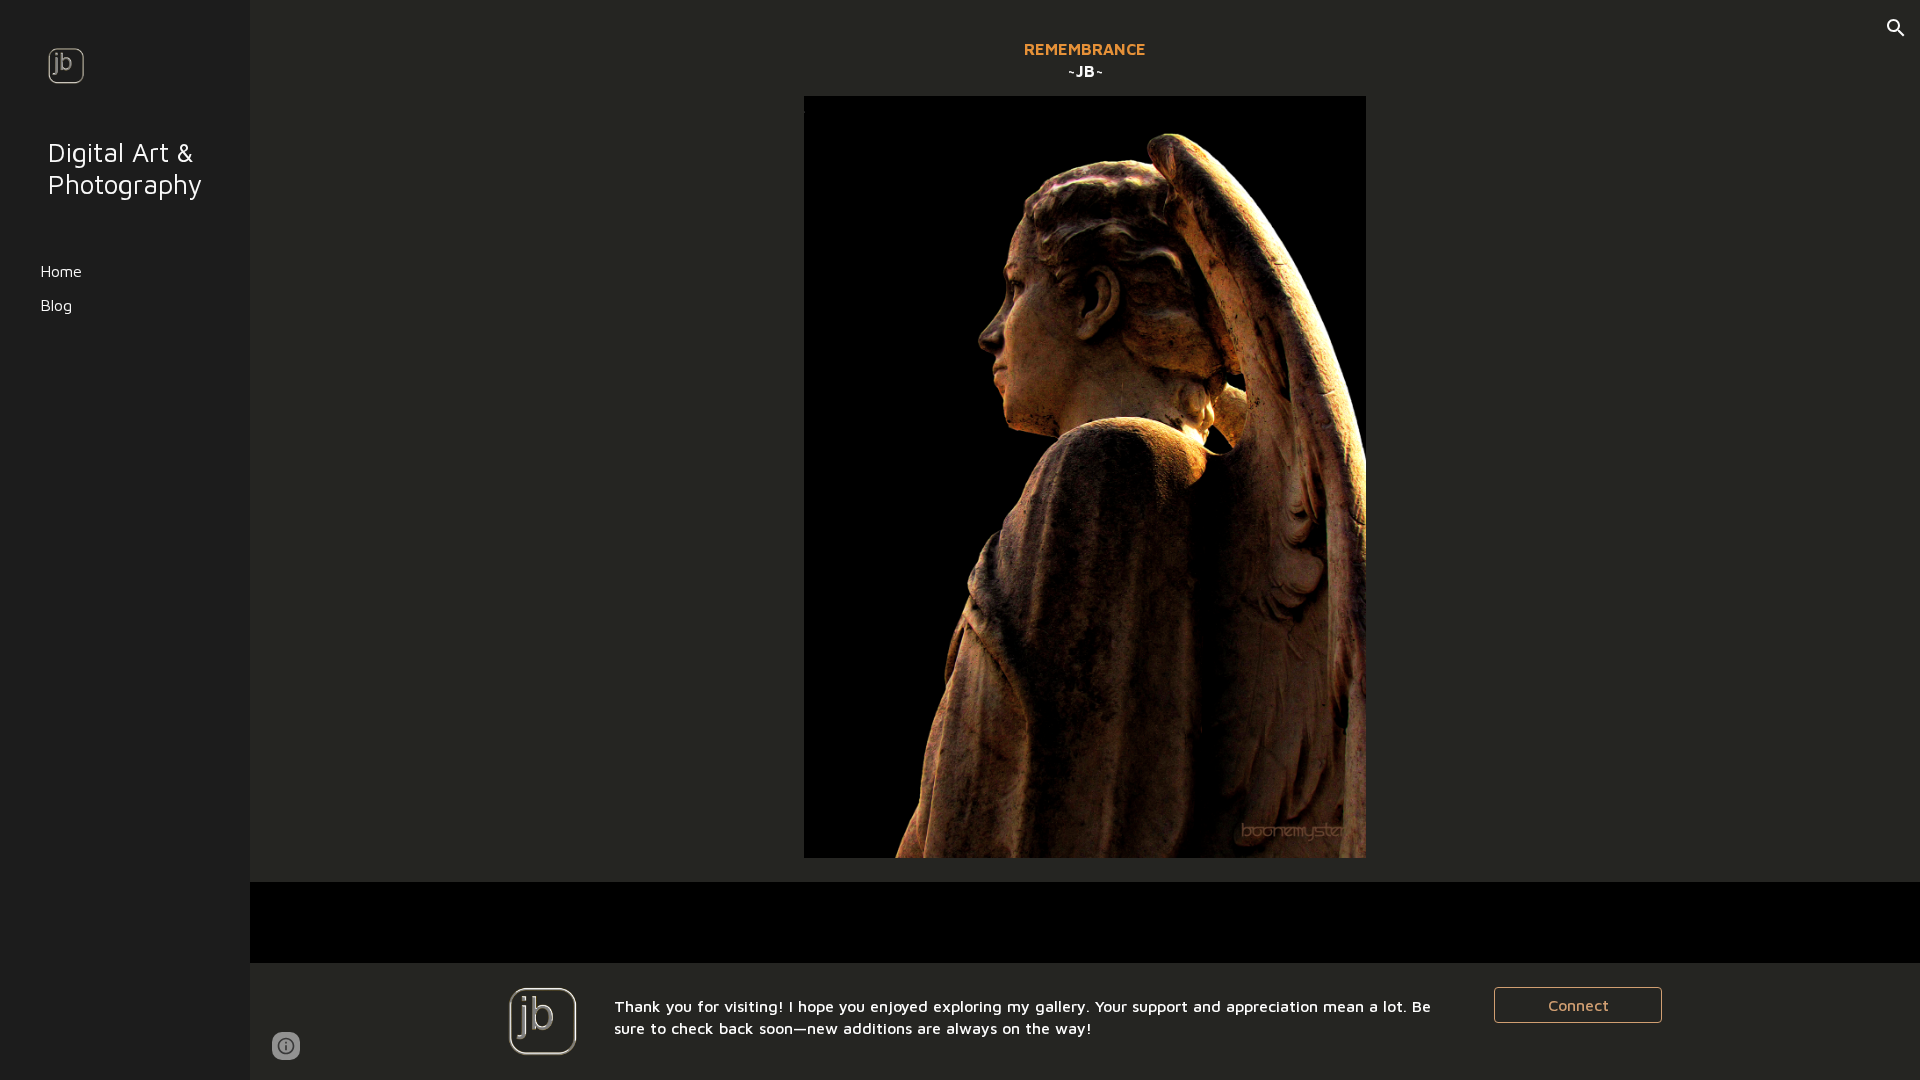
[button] (1896, 28)
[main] (1085, 60)
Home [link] (61, 271)
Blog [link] (56, 305)
